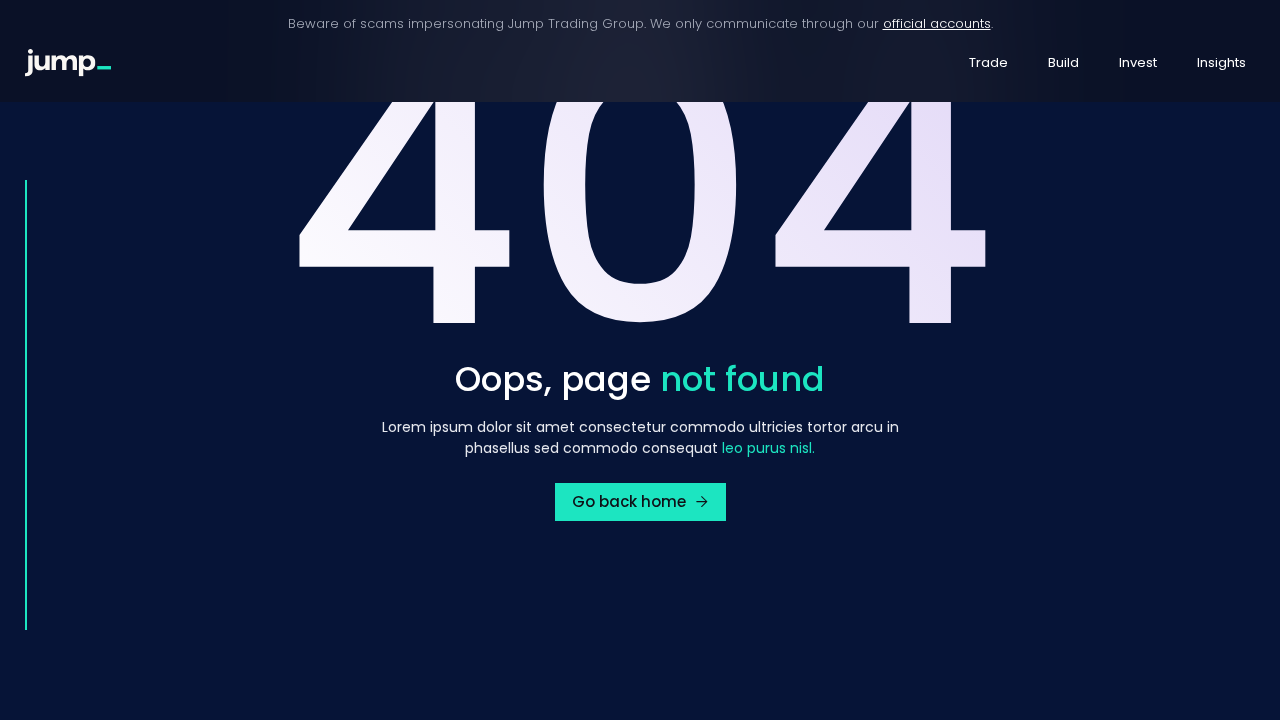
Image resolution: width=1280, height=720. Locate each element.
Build (1063, 62)
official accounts (937, 23)
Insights (1221, 62)
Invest (1138, 62)
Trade (988, 62)
